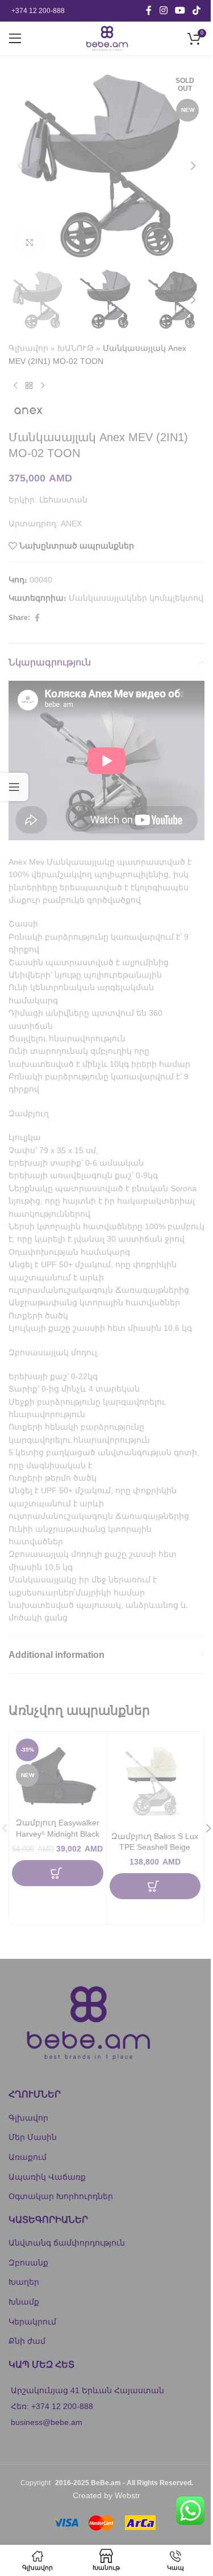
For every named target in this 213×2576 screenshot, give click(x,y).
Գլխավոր (28, 348)
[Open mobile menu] (15, 39)
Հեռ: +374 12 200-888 (52, 2406)
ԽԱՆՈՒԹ (76, 348)
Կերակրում (32, 2322)
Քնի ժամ (27, 2341)
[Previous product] (15, 386)
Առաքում (28, 2157)
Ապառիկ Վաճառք (47, 2177)
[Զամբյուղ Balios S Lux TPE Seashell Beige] (155, 1780)
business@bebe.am (47, 2422)
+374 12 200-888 (38, 11)
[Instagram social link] (163, 11)
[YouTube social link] (180, 11)
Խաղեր (24, 2282)
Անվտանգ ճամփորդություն (67, 2243)
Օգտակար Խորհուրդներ (61, 2196)
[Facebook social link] (149, 11)
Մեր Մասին (33, 2137)
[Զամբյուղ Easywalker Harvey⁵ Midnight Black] (58, 1773)
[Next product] (43, 386)
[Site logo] (106, 38)
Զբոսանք (28, 2263)
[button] (20, 166)
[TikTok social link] (197, 11)
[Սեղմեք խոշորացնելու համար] (30, 242)
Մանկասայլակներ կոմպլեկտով (136, 598)
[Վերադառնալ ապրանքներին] (29, 386)
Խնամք (24, 2302)
